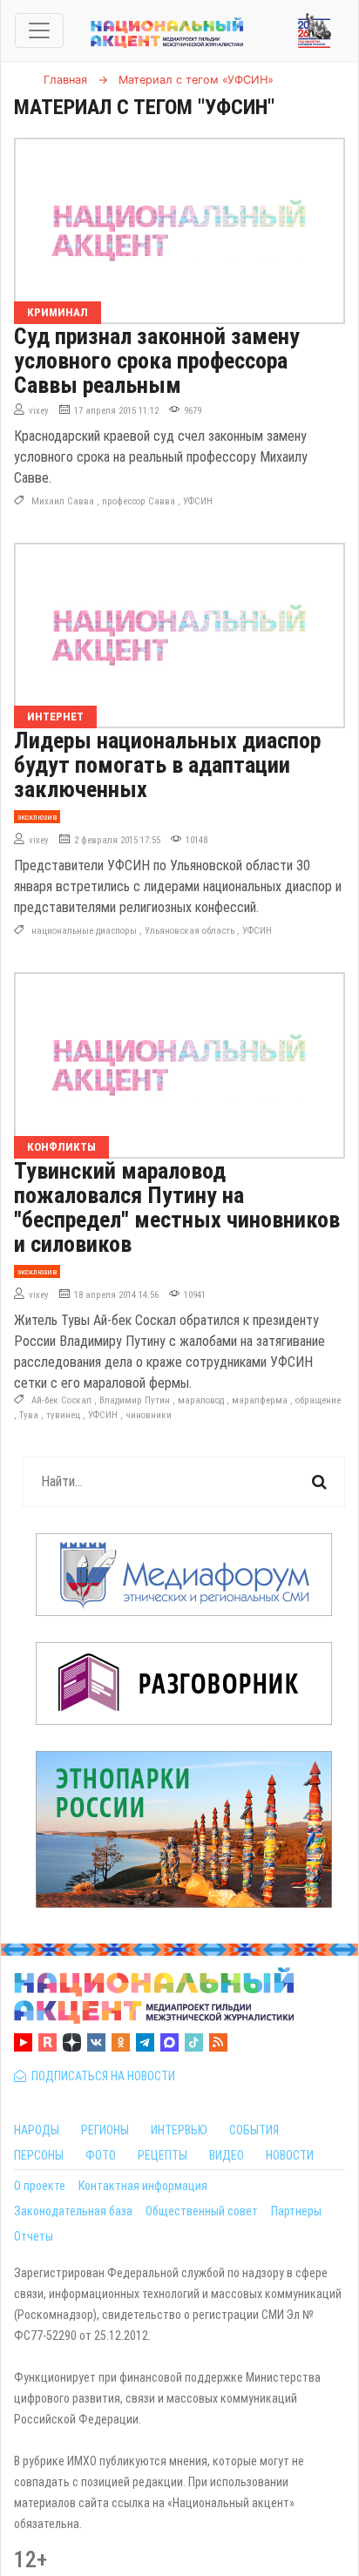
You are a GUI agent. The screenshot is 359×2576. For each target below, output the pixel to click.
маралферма (260, 1400)
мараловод (201, 1400)
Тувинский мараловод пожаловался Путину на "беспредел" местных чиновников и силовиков (177, 1207)
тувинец (63, 1415)
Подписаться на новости (101, 2076)
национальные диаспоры (84, 931)
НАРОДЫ (37, 2130)
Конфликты (61, 1147)
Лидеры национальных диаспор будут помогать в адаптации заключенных (167, 765)
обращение (318, 1400)
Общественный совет (202, 2211)
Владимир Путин (135, 1400)
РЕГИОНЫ (105, 2130)
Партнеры (296, 2211)
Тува (29, 1415)
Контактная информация (143, 2186)
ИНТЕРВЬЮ (179, 2130)
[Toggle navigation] (39, 30)
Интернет (55, 717)
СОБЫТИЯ (254, 2130)
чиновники (149, 1415)
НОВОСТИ (290, 2155)
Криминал (58, 312)
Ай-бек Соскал (61, 1400)
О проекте (40, 2186)
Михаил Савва (63, 501)
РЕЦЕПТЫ (163, 2155)
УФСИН (198, 501)
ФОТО (101, 2155)
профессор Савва (139, 501)
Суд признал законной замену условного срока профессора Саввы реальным (157, 361)
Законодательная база (73, 2211)
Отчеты (34, 2236)
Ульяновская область (190, 931)
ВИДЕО (227, 2155)
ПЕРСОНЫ (39, 2155)
